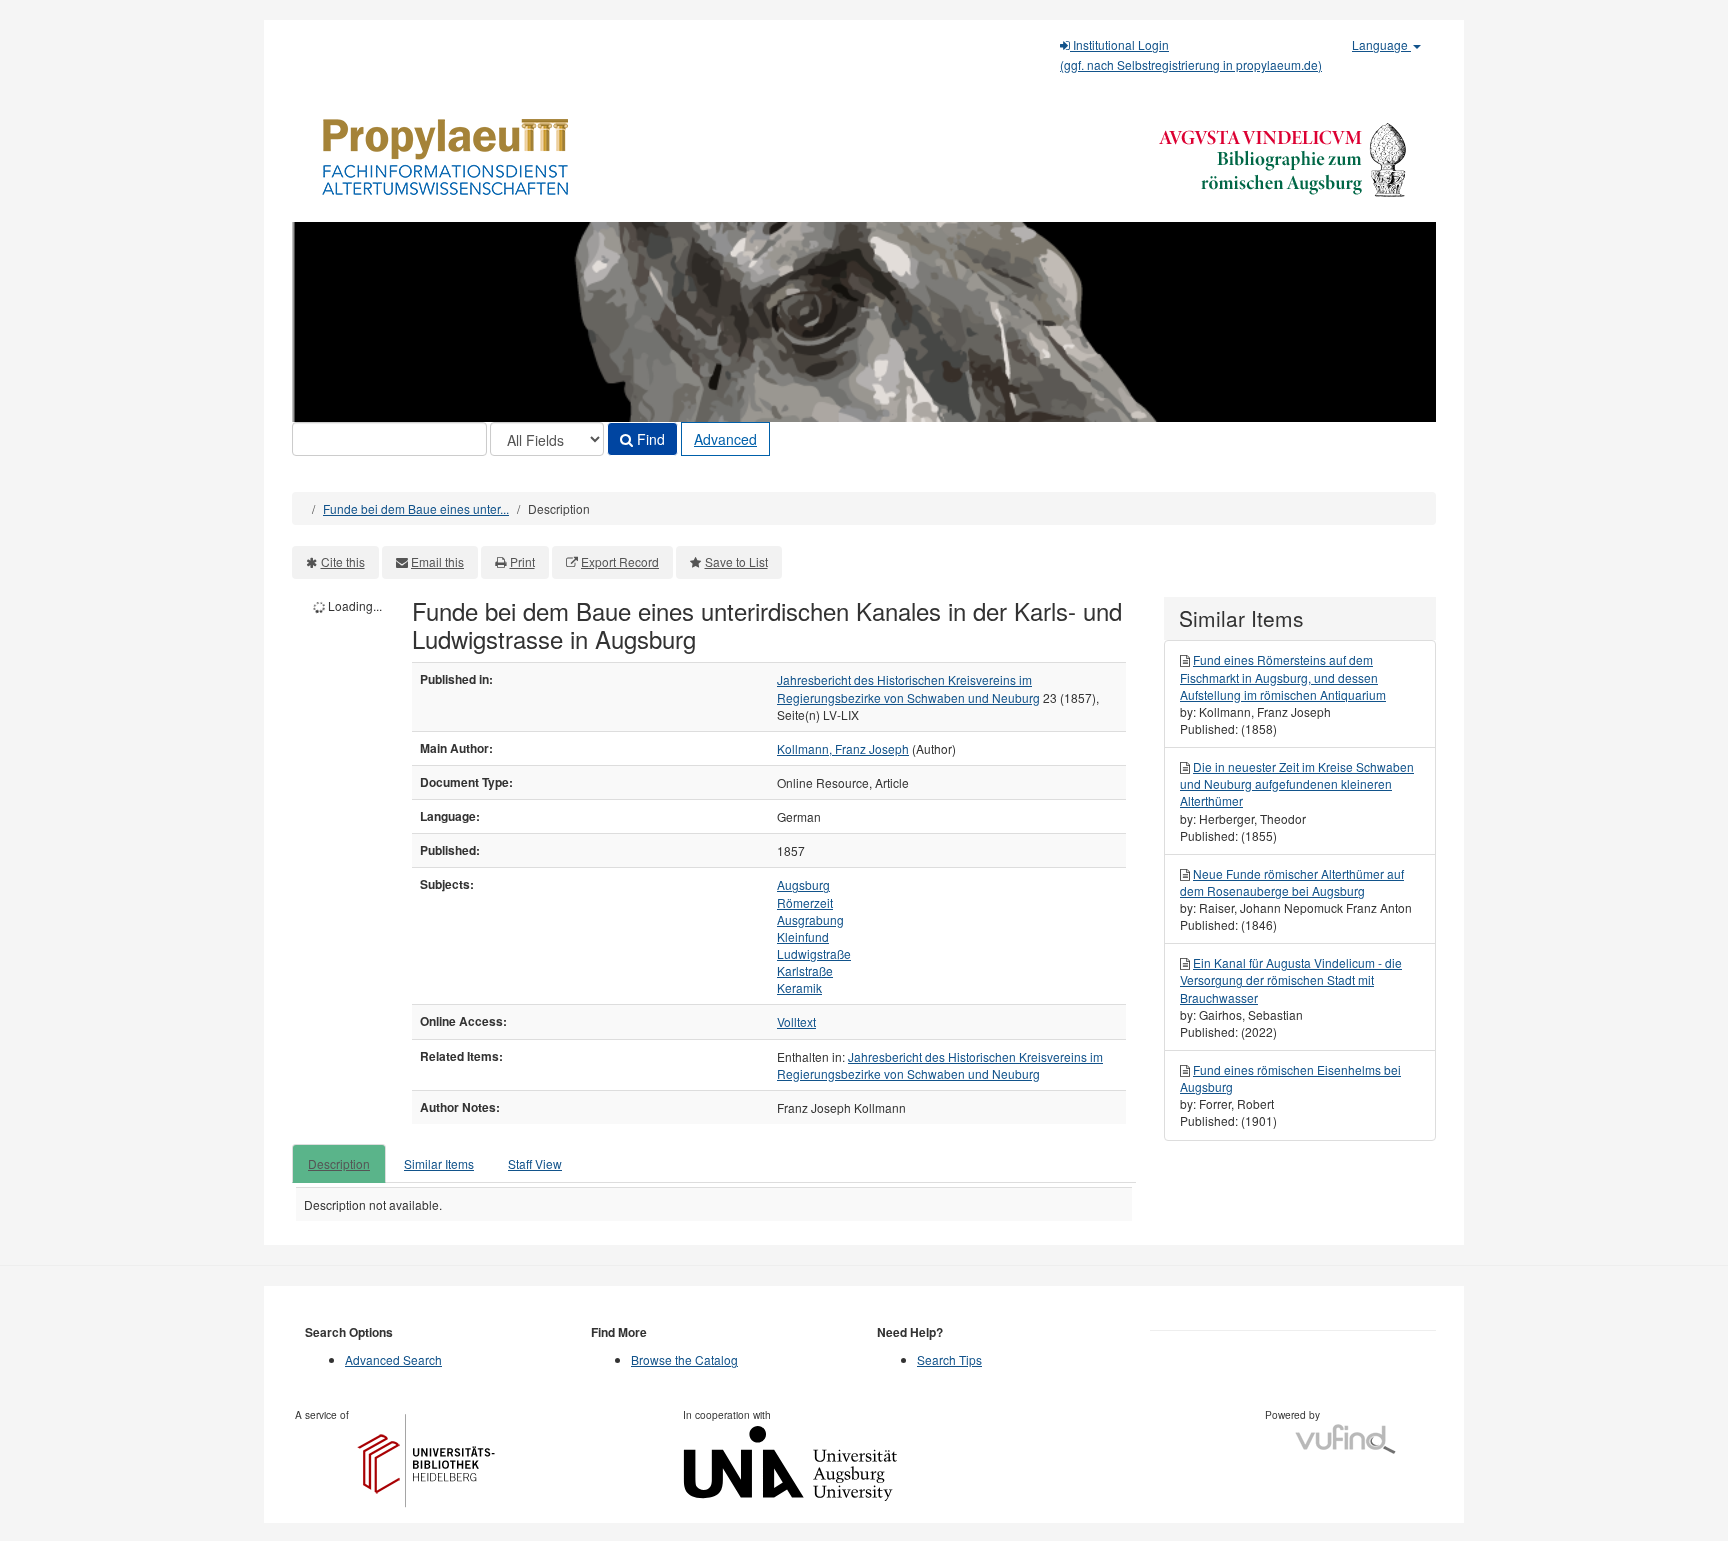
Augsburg (803, 884)
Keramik (799, 987)
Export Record (620, 561)
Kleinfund (803, 936)
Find (649, 439)
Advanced (725, 439)
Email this (437, 561)
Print (522, 561)
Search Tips (949, 1359)
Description (339, 1163)
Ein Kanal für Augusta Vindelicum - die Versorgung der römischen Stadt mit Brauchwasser (1291, 979)
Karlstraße (805, 970)
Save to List (736, 561)
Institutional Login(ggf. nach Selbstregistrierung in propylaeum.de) (1191, 54)
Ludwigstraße (814, 953)
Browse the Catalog (684, 1359)
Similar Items (439, 1163)
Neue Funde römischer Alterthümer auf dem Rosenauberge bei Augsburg (1292, 882)
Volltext (796, 1021)
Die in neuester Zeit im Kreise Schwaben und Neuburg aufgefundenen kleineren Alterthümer (1297, 783)
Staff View (535, 1163)
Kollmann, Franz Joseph (843, 748)
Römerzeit (805, 902)
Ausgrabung (810, 919)
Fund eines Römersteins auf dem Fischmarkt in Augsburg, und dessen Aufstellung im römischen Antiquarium (1283, 676)
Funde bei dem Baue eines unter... (416, 508)
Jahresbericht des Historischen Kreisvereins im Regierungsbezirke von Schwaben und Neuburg (908, 688)
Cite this (343, 561)
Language (1381, 44)
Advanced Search (393, 1359)
